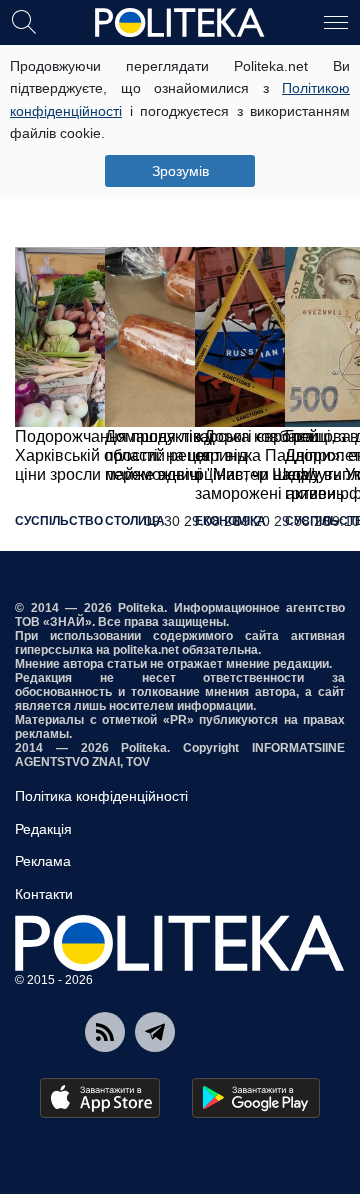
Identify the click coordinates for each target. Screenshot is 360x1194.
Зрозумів (180, 171)
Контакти (44, 894)
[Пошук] (24, 21)
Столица (135, 521)
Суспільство (59, 521)
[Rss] (105, 1032)
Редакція (43, 829)
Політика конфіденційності (101, 796)
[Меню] (336, 21)
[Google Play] (256, 1098)
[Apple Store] (100, 1098)
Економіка (230, 521)
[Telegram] (155, 1032)
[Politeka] (180, 23)
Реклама (43, 861)
